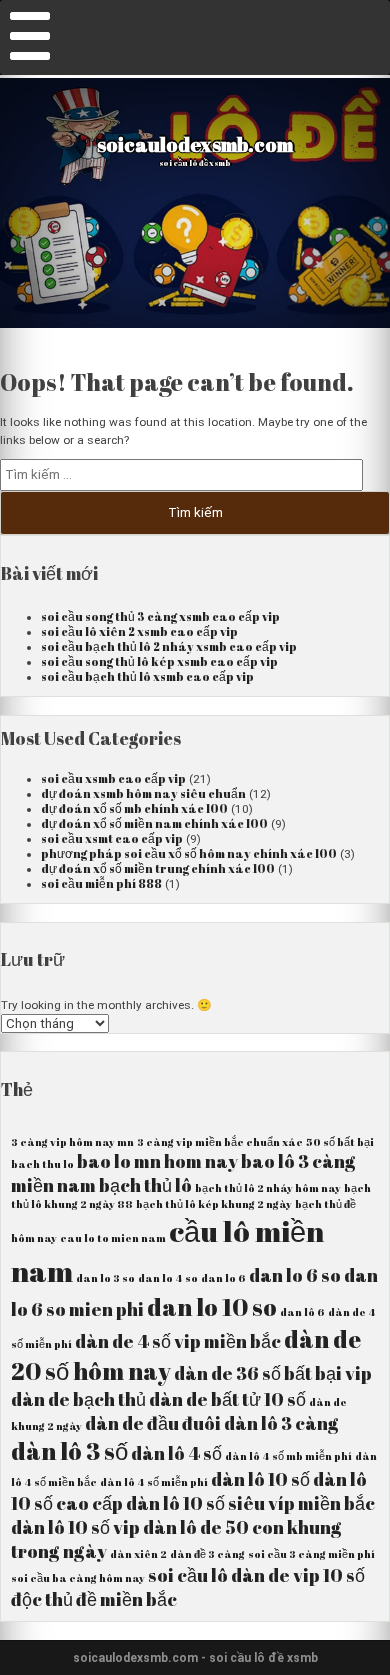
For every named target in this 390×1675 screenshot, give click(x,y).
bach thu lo (42, 1164)
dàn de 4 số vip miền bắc (178, 1341)
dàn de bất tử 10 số (227, 1399)
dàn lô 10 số (260, 1479)
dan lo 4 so (168, 1278)
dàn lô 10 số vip (75, 1527)
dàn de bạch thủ (78, 1399)
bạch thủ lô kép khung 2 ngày (214, 1204)
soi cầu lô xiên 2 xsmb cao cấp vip (139, 631)
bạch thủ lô (145, 1185)
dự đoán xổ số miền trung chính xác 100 (158, 868)
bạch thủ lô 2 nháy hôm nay (268, 1188)
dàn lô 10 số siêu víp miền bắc (250, 1503)
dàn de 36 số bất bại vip (273, 1373)
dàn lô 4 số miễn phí (154, 1482)
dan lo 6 (223, 1278)
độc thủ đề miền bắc (94, 1599)
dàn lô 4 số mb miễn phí (288, 1456)
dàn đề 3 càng (207, 1554)
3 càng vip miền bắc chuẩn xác (220, 1142)
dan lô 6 (302, 1312)
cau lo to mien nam (113, 1238)
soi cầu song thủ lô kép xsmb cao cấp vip (159, 661)
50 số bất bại (340, 1142)
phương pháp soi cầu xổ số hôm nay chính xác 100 (189, 853)
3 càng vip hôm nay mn (72, 1142)
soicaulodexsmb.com (195, 144)
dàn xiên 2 (138, 1554)
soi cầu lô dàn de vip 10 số (256, 1575)
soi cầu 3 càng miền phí (311, 1554)
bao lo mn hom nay (157, 1161)
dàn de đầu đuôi (153, 1423)
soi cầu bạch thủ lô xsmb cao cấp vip (147, 676)
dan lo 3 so (105, 1278)
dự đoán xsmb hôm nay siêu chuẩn (143, 793)
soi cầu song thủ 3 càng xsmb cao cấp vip (160, 616)
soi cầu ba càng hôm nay (78, 1578)
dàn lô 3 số (69, 1451)
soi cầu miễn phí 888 (101, 883)
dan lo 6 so (295, 1275)
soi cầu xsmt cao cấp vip (112, 838)
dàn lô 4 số (176, 1453)
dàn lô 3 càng (281, 1423)
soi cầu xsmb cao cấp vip (113, 778)
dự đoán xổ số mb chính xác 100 (134, 808)
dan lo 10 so (212, 1307)
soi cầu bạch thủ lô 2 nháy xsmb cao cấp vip (169, 646)
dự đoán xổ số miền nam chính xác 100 (154, 823)
